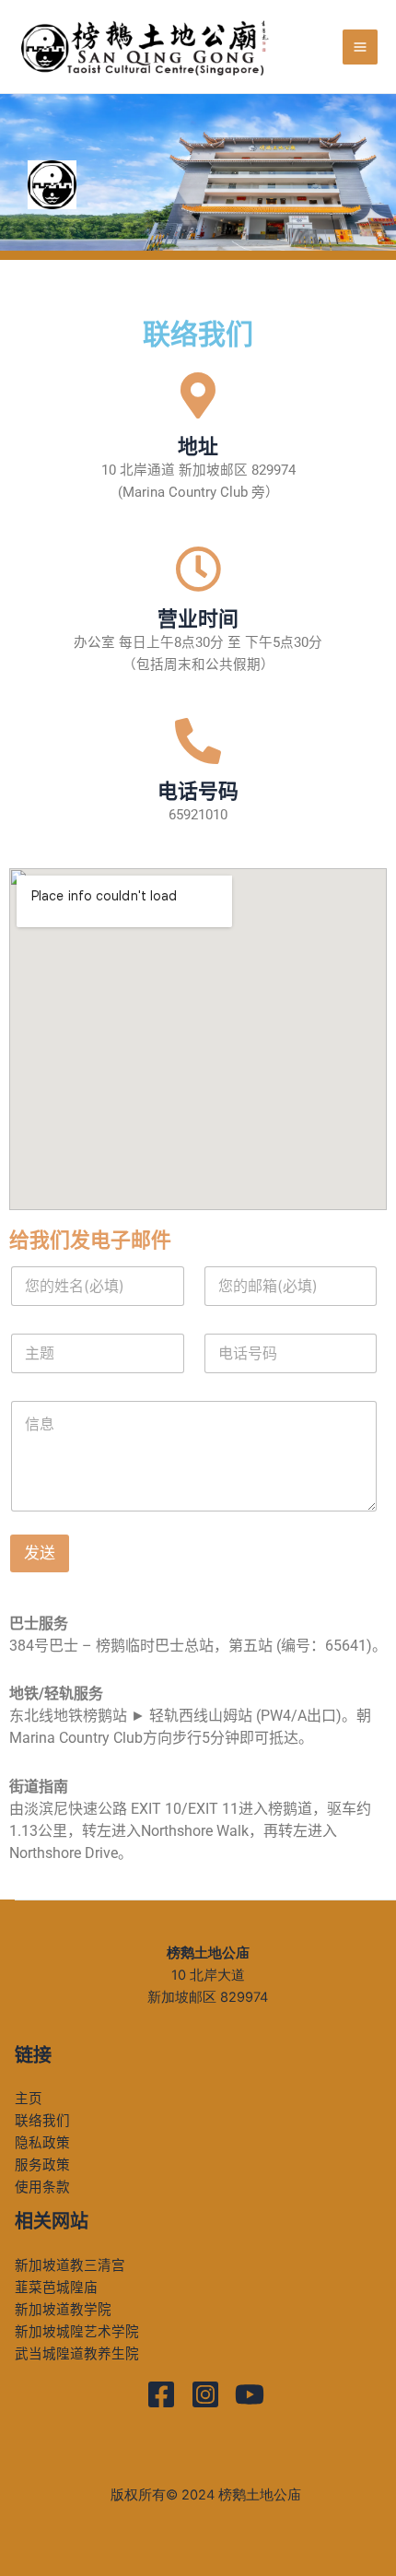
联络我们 (42, 2121)
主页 (29, 2099)
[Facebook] (161, 2394)
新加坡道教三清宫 (70, 2265)
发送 (40, 1553)
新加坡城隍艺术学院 (77, 2332)
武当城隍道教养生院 (77, 2354)
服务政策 (42, 2165)
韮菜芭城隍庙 (56, 2288)
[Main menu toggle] (360, 47)
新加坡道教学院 (63, 2310)
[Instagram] (205, 2394)
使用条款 (42, 2187)
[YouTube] (250, 2394)
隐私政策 (42, 2143)
